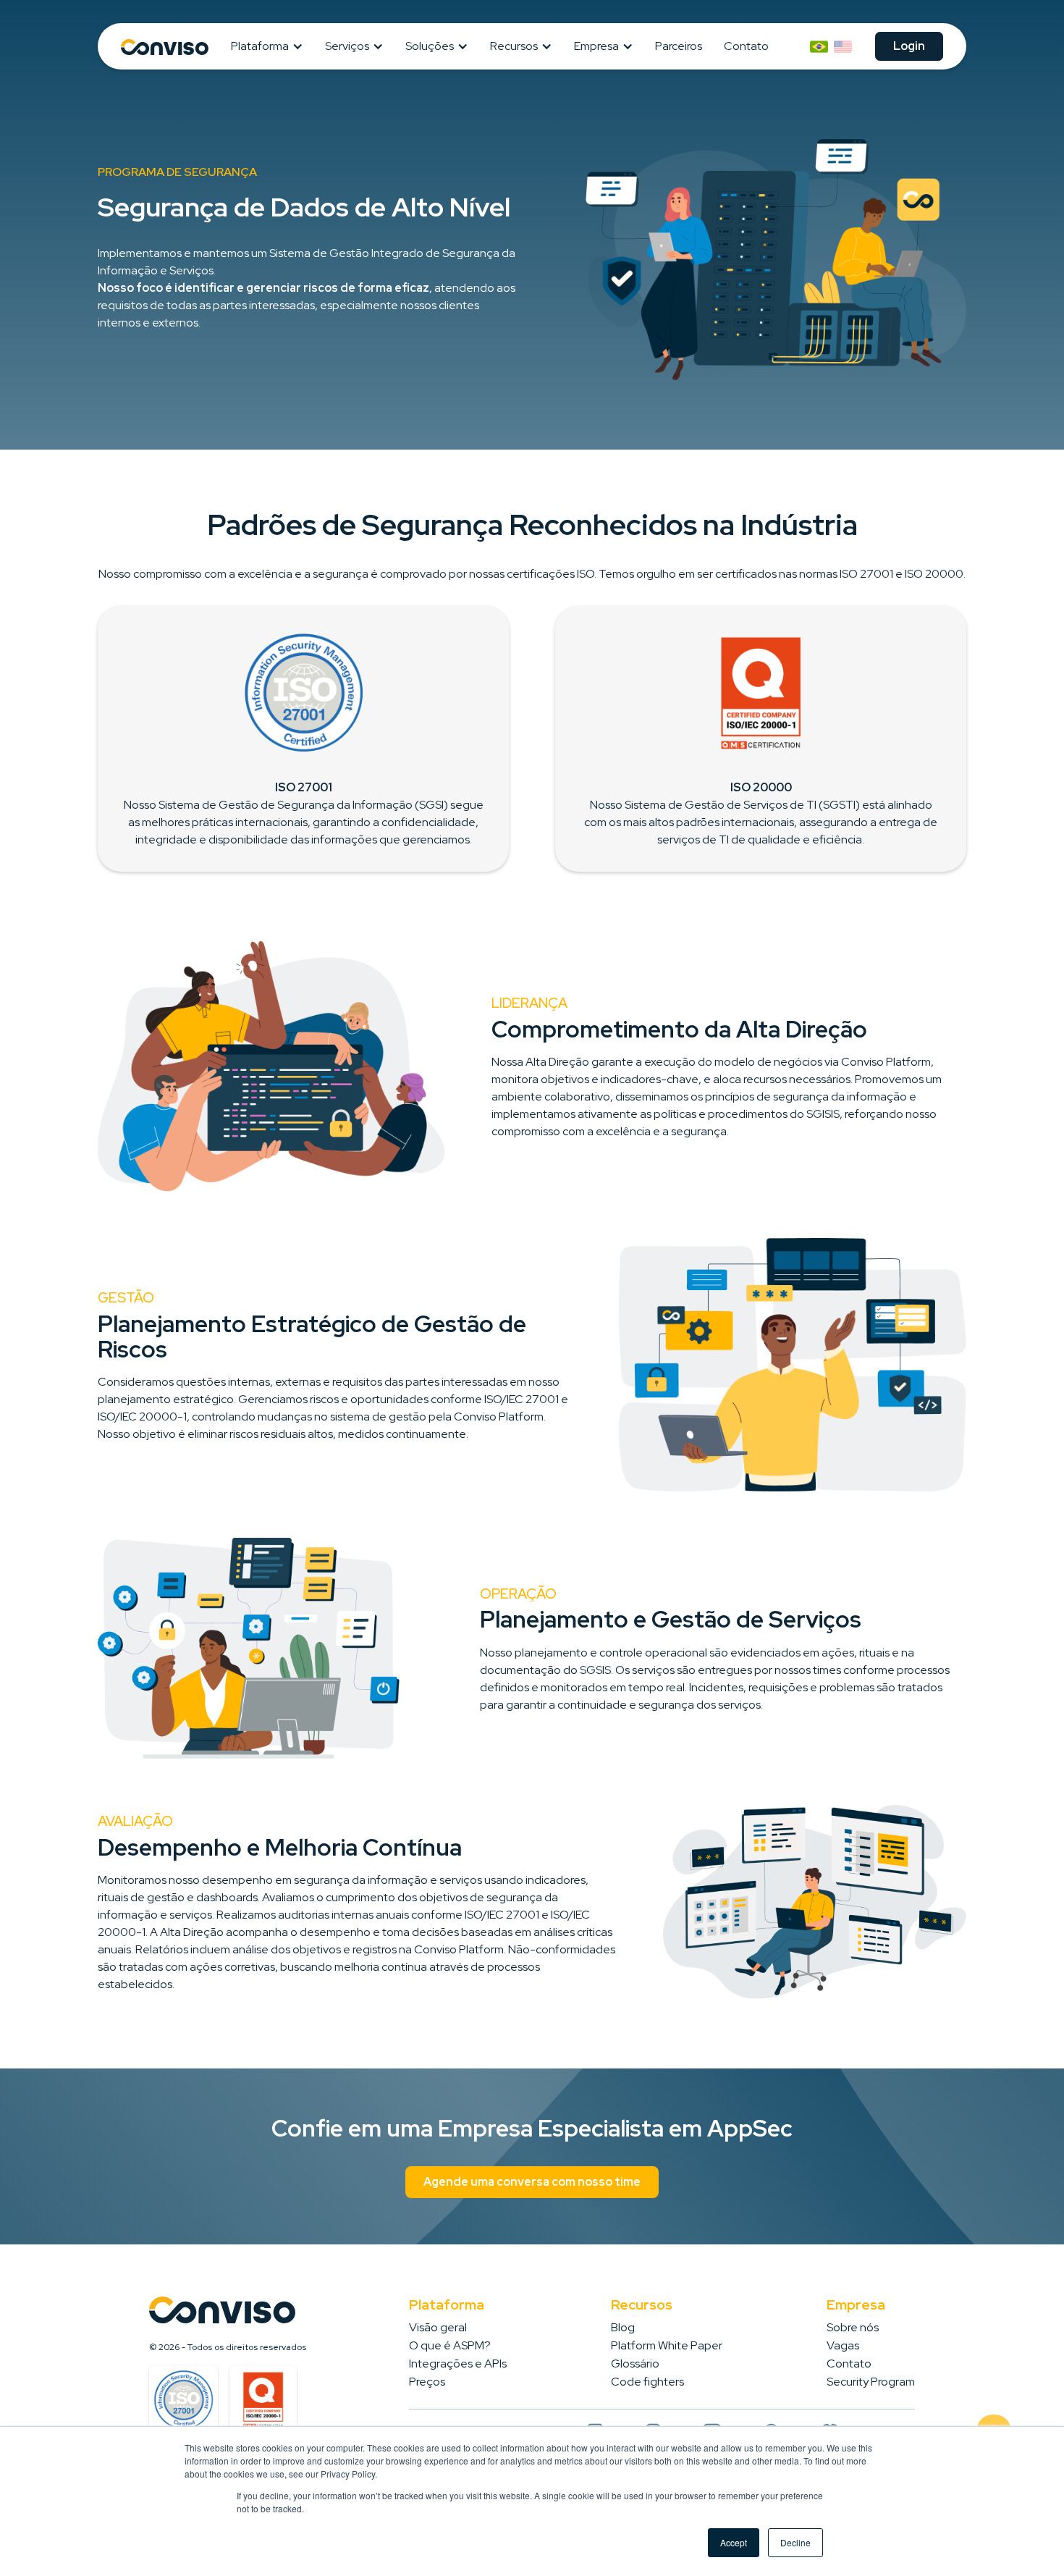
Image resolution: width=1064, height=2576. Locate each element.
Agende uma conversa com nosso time (532, 2182)
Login (909, 46)
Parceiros (679, 46)
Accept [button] (734, 2542)
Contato (746, 46)
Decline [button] (795, 2542)
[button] (271, 46)
